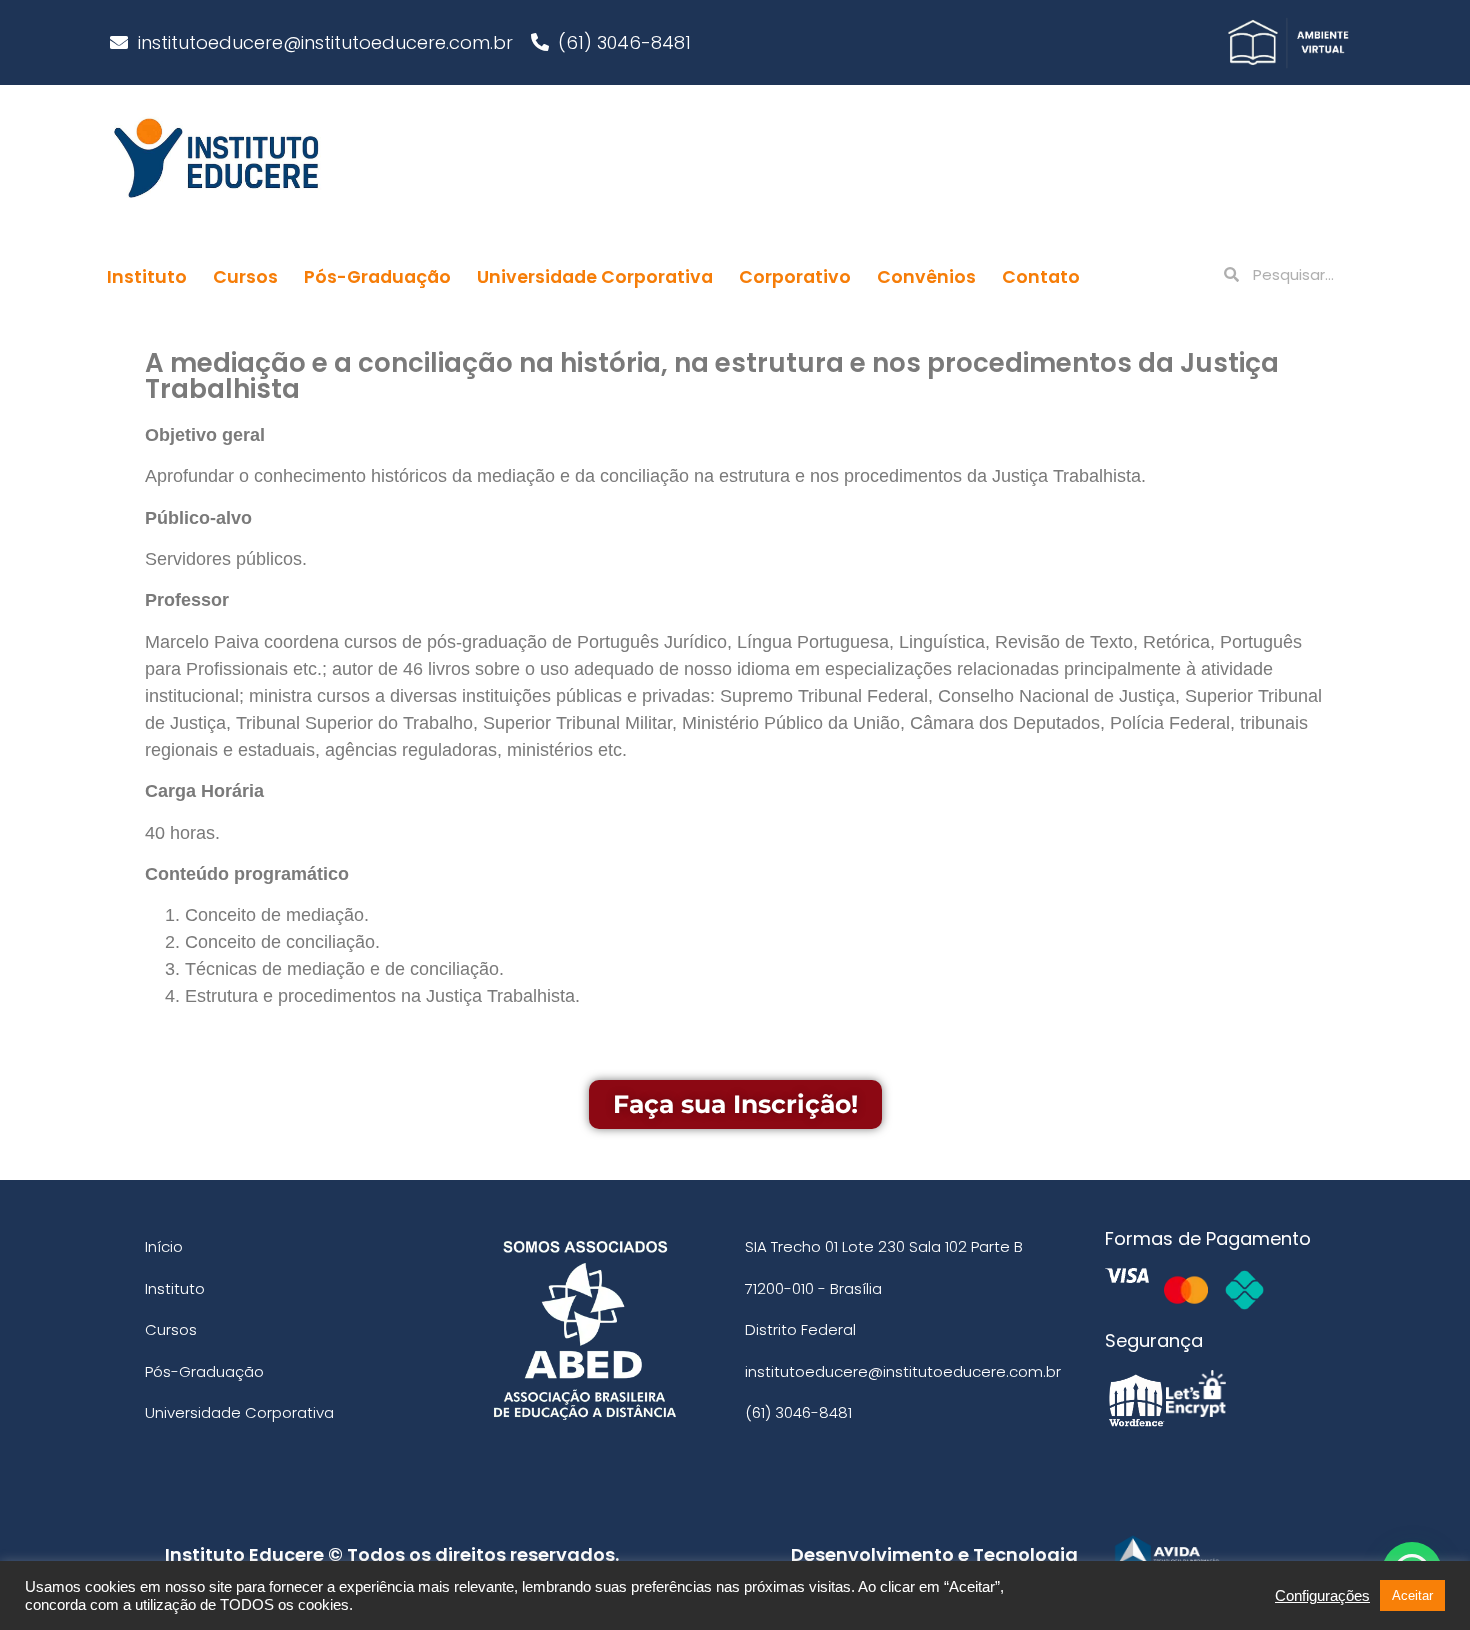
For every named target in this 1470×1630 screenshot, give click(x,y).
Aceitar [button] (1412, 1595)
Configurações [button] (1322, 1596)
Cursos (245, 276)
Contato (1041, 276)
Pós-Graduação (377, 276)
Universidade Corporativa (595, 276)
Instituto (147, 276)
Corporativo (795, 276)
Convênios (926, 276)
